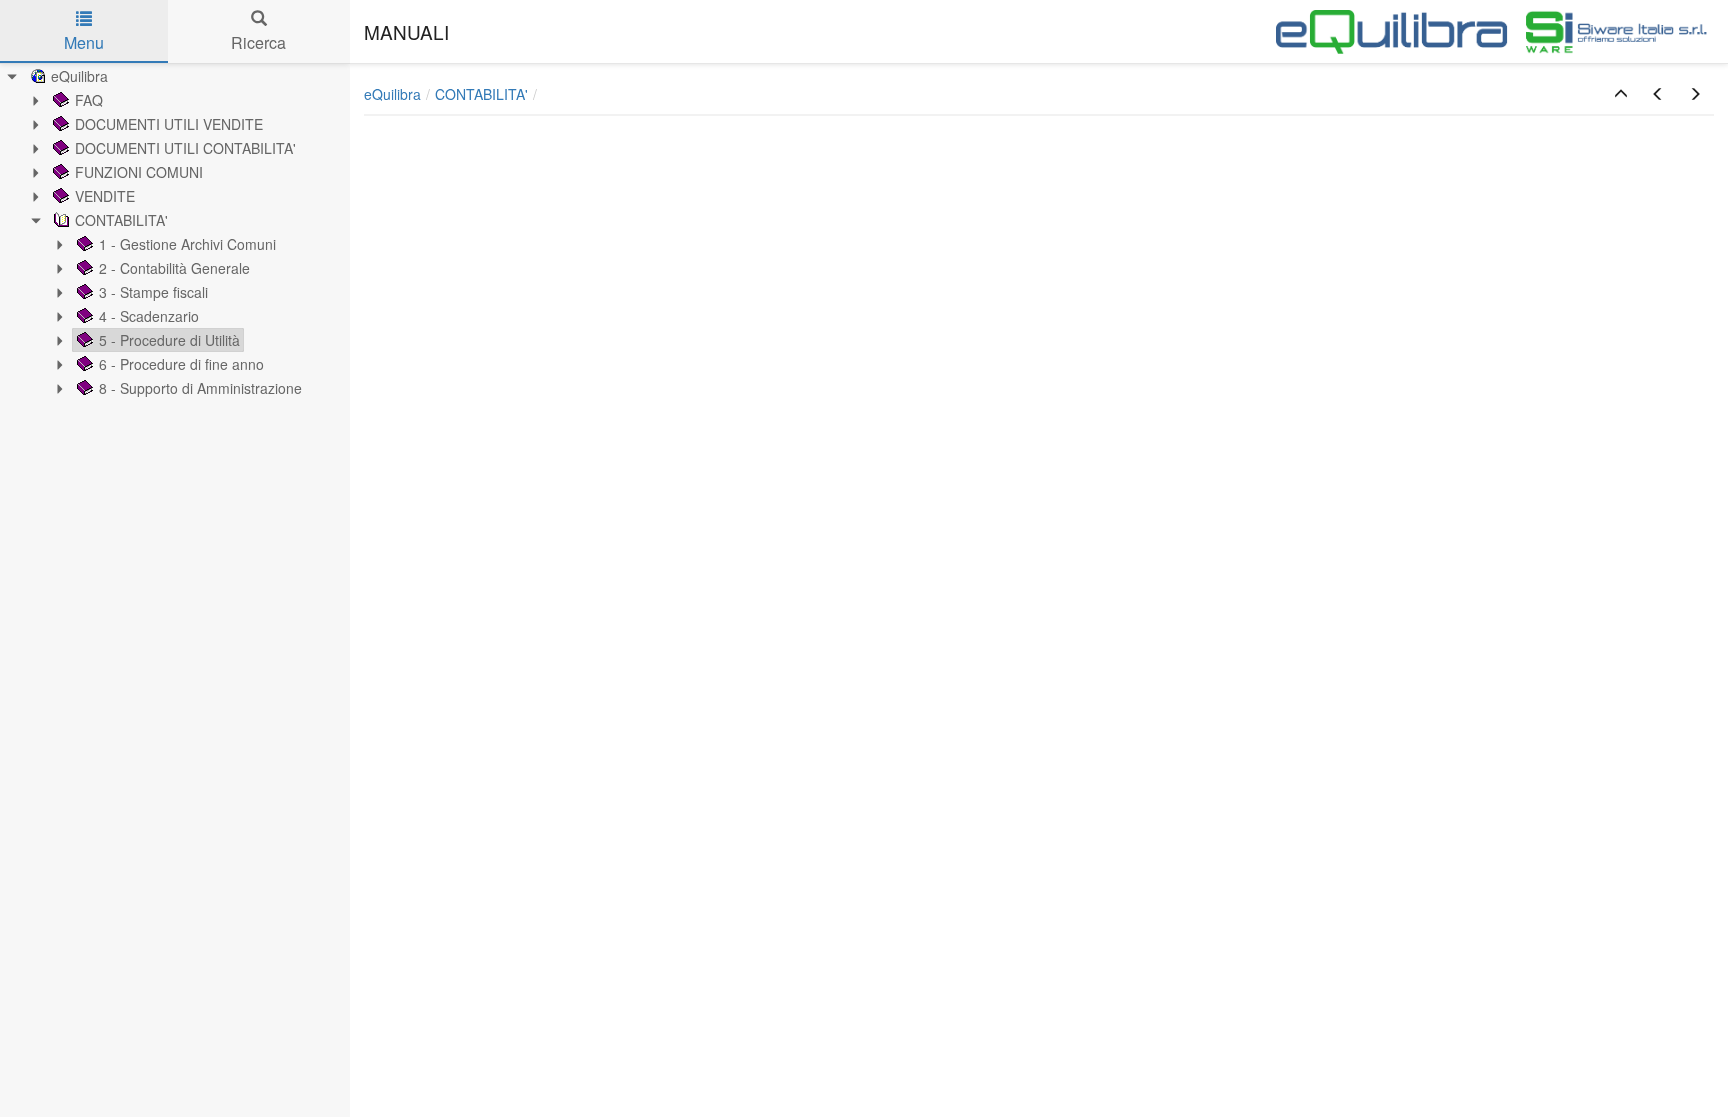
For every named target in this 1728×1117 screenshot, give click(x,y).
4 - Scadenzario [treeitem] (149, 316)
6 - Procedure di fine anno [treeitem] (181, 364)
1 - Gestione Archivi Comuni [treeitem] (187, 244)
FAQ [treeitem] (89, 100)
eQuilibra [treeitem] (79, 76)
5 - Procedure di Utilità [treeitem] (169, 340)
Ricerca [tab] (258, 42)
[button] (1621, 94)
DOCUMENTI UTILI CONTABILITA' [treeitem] (185, 148)
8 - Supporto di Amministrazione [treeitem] (200, 388)
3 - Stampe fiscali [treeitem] (153, 292)
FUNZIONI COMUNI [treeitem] (139, 172)
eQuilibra (392, 94)
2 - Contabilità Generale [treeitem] (174, 268)
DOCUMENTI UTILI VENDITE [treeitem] (169, 124)
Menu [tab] (84, 42)
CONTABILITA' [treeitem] (121, 220)
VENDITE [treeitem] (105, 196)
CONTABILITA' (481, 94)
